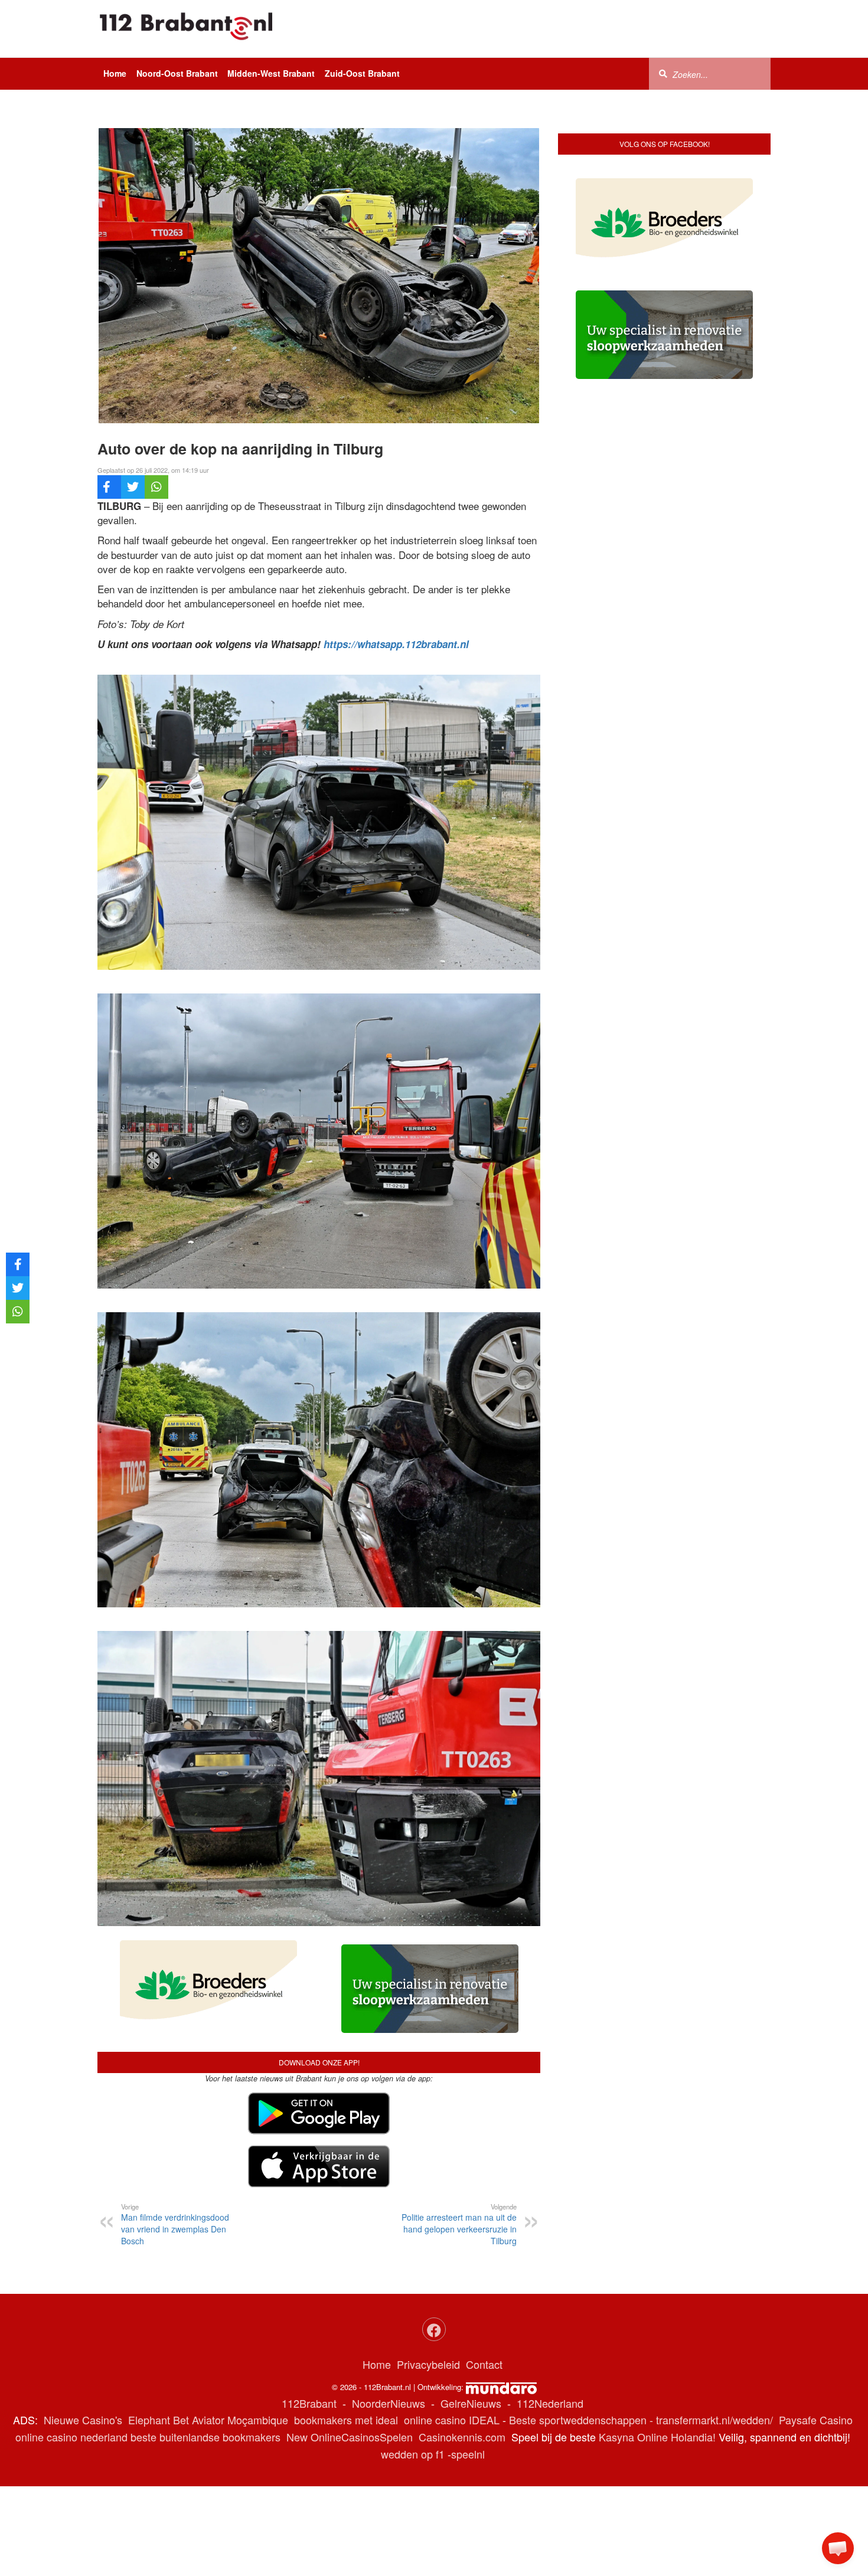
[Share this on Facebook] (109, 487)
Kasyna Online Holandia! (657, 2437)
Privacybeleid (428, 2364)
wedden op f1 (413, 2454)
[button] (838, 2548)
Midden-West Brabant (271, 73)
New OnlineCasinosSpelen (350, 2437)
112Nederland (550, 2403)
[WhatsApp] (156, 487)
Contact (484, 2364)
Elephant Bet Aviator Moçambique (208, 2420)
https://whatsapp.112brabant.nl (396, 644)
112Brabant (309, 2403)
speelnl (468, 2454)
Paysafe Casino (816, 2420)
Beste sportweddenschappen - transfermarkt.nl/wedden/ (641, 2420)
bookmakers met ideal (346, 2420)
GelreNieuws (471, 2403)
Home (115, 73)
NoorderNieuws (389, 2403)
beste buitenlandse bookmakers (205, 2437)
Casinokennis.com (462, 2437)
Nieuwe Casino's (83, 2420)
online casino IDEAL (452, 2420)
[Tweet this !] (133, 487)
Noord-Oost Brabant (177, 73)
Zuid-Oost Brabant (362, 73)
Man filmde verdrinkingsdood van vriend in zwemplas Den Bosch (175, 2224)
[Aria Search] (663, 73)
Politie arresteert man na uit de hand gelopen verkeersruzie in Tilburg (459, 2224)
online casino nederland (71, 2437)
